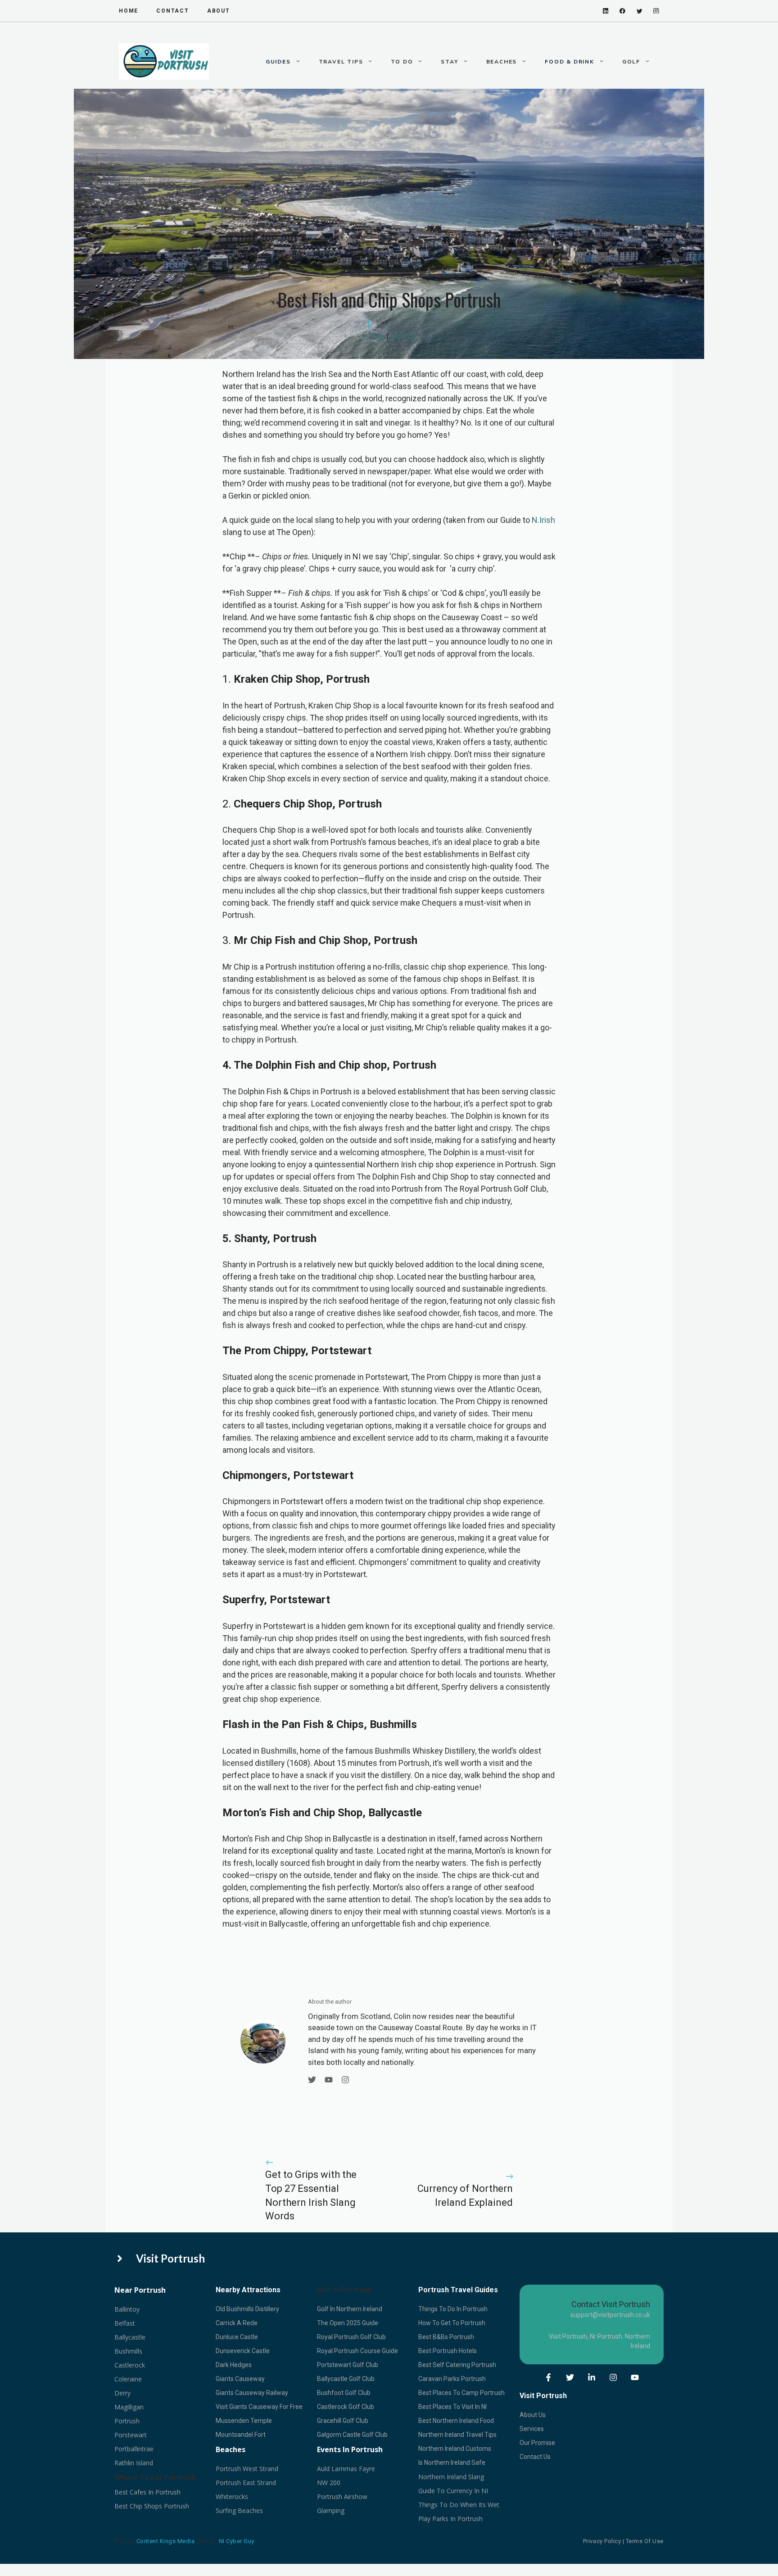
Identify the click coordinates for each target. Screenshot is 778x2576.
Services (532, 2429)
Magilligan (129, 2407)
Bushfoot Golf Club (344, 2393)
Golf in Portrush (344, 2290)
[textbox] (234, 2365)
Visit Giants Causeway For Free (259, 2407)
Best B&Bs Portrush (446, 2337)
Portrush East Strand (246, 2483)
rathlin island (134, 2463)
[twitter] (640, 11)
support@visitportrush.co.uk (610, 2315)
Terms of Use (645, 2541)
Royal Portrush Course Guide (357, 2351)
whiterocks (232, 2497)
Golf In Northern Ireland (350, 2309)
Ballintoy (127, 2309)
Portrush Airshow (342, 2497)
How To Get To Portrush (452, 2323)
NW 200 (329, 2483)
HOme (129, 11)
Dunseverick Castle (243, 2351)
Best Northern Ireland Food (456, 2421)
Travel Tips (341, 62)
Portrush (127, 2421)
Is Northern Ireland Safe (452, 2463)
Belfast (125, 2323)
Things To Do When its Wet (459, 2505)
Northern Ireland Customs (455, 2449)
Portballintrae (134, 2449)
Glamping (331, 2510)
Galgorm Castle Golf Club (352, 2435)
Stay (449, 62)
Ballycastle (130, 2337)
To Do (402, 62)
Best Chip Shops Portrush (152, 2506)
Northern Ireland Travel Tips (457, 2435)
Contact (173, 11)
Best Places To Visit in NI (452, 2407)
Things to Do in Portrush (453, 2309)
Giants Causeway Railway (252, 2393)
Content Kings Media (166, 2541)
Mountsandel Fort (241, 2435)
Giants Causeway (240, 2379)
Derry (122, 2393)
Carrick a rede (237, 2323)
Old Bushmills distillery (247, 2309)
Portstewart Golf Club (348, 2365)
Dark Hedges (234, 2365)
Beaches (502, 62)
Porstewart (131, 2435)
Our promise (537, 2443)
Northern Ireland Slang (451, 2477)
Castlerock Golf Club (346, 2407)
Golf (631, 62)
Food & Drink (570, 62)
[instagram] (656, 11)
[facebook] (622, 11)
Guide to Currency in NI (453, 2491)
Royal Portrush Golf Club (351, 2337)
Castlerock (130, 2365)
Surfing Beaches (239, 2510)
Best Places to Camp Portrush (461, 2393)
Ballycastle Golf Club (346, 2379)
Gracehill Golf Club (343, 2421)
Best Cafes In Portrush (147, 2492)
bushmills (128, 2351)
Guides (278, 62)
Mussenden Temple (244, 2421)
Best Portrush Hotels (448, 2351)
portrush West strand (247, 2469)
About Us (533, 2415)
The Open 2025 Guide (348, 2323)
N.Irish (543, 520)
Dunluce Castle (237, 2337)
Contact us (535, 2457)
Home (373, 336)
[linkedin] (606, 11)
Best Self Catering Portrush (457, 2365)
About (219, 11)
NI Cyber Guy (237, 2541)
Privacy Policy (602, 2541)
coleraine (128, 2379)
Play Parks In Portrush (450, 2519)
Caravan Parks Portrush (452, 2379)
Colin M (400, 324)
